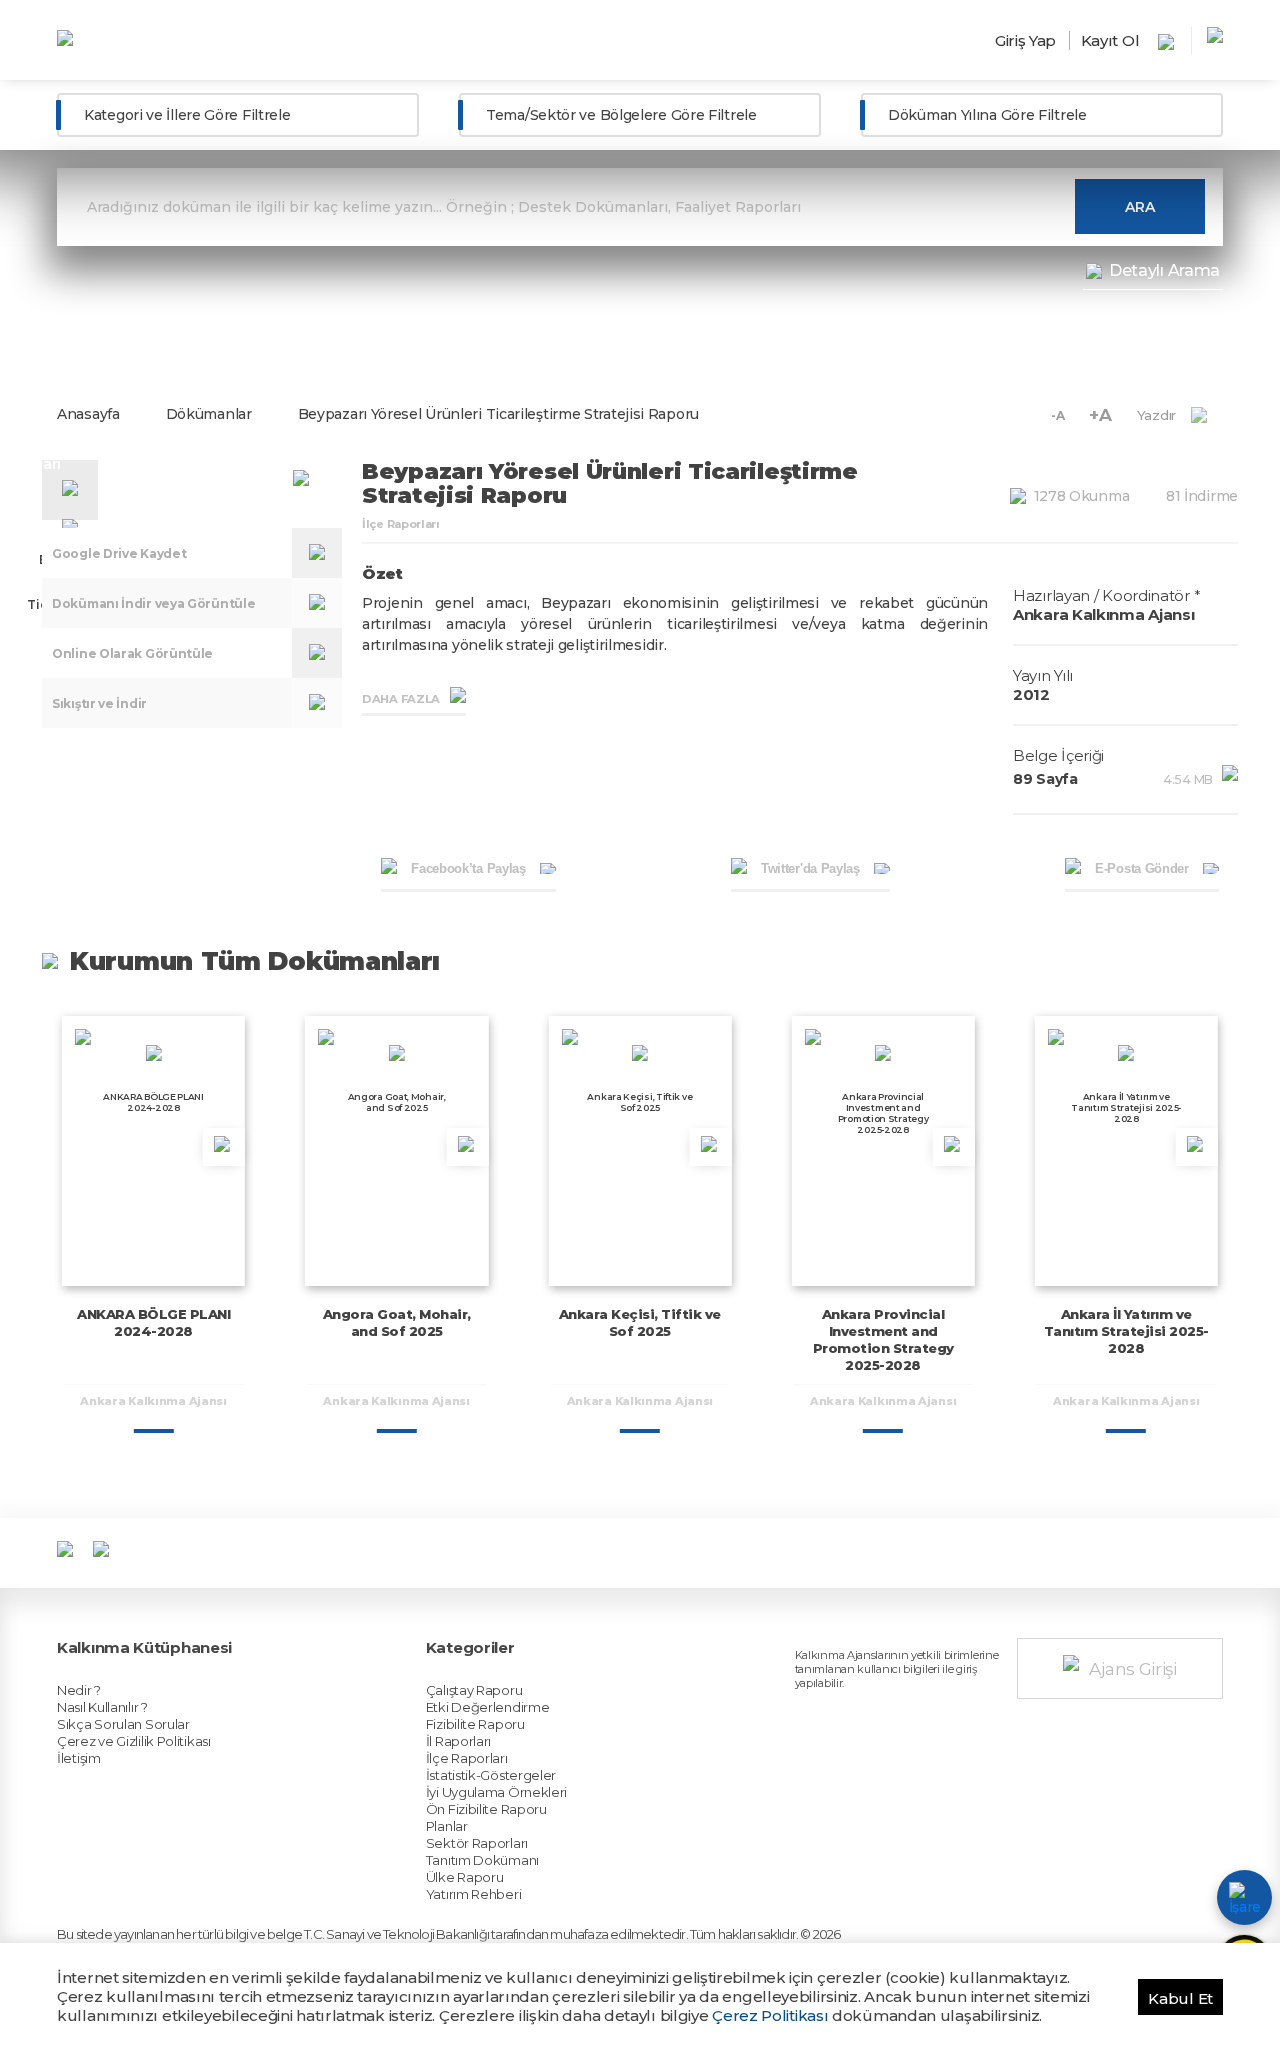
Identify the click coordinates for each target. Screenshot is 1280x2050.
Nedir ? (79, 1690)
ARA (1140, 207)
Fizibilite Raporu (475, 1724)
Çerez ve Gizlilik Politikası (134, 1741)
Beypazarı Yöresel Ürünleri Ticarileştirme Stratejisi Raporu (498, 414)
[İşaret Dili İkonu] (1244, 1897)
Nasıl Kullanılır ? (102, 1707)
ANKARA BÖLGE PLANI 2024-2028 (153, 1322)
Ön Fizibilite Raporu (486, 1809)
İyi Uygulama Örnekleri (496, 1792)
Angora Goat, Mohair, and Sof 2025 (397, 1322)
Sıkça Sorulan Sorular (123, 1724)
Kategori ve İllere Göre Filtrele (187, 115)
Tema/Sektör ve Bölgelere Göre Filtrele (621, 115)
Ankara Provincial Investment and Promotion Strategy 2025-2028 (883, 1339)
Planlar (447, 1826)
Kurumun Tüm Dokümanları (255, 961)
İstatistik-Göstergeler (491, 1775)
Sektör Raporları (477, 1843)
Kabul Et (1180, 1998)
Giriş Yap (1025, 40)
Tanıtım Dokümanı (482, 1860)
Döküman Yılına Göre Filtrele (987, 115)
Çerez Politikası (770, 2015)
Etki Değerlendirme (488, 1707)
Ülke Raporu (465, 1877)
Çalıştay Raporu (474, 1690)
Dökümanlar (209, 414)
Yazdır (1156, 415)
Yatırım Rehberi (474, 1894)
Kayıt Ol (1110, 40)
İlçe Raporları (467, 1758)
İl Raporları (458, 1741)
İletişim (79, 1758)
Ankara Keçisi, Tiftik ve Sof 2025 (640, 1322)
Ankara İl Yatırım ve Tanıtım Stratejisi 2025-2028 (1126, 1331)
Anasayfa (88, 414)
